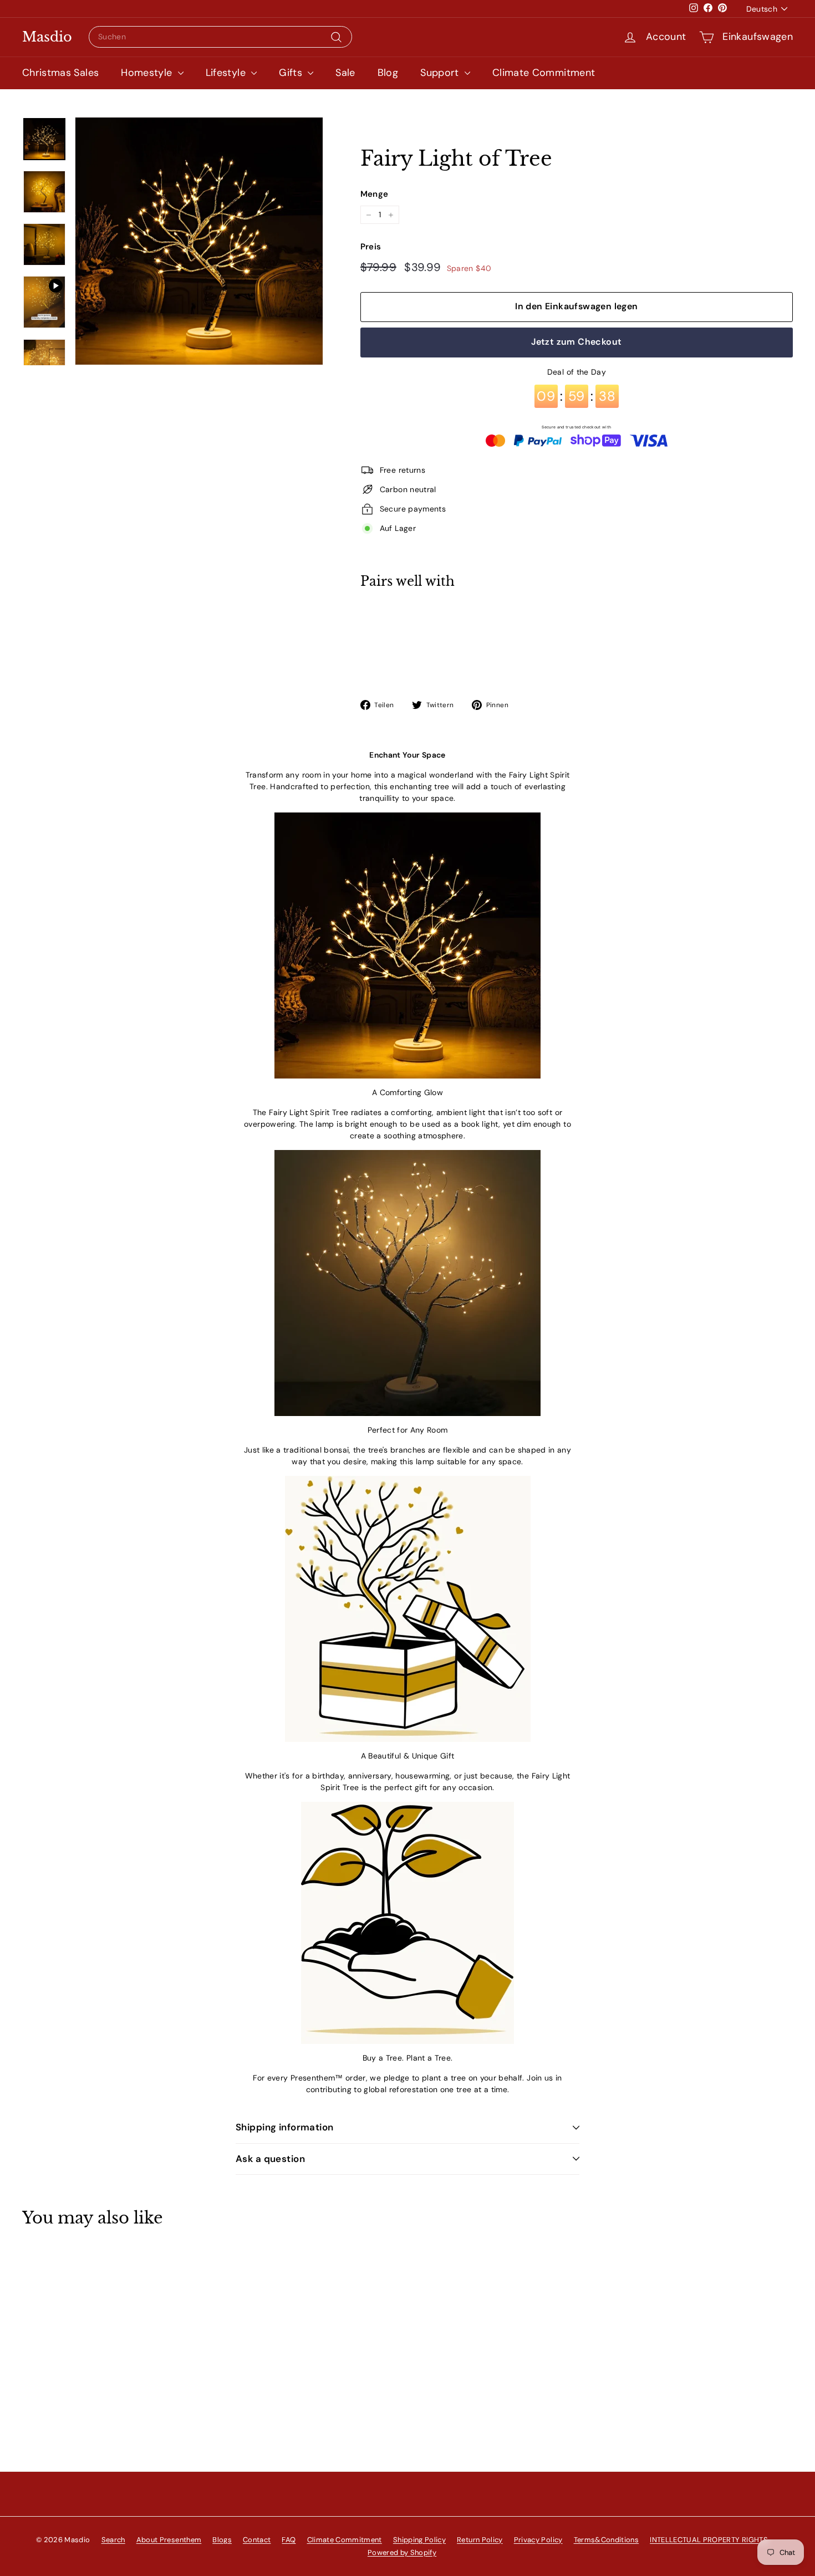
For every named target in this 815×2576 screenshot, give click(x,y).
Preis (371, 247)
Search (113, 2540)
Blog (388, 73)
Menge (375, 194)
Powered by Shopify (402, 2552)
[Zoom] (199, 241)
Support (441, 73)
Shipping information (285, 2127)
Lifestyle (227, 73)
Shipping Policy (419, 2540)
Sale (345, 73)
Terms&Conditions (607, 2540)
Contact (257, 2540)
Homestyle (148, 73)
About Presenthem (169, 2540)
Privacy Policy (538, 2540)
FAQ (289, 2540)
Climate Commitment (544, 73)
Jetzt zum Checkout (576, 342)
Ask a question (270, 2159)
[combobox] (220, 37)
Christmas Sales (60, 73)
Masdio (47, 37)
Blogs (222, 2540)
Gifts (292, 73)
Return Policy (480, 2540)
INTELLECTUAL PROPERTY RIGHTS (709, 2540)
